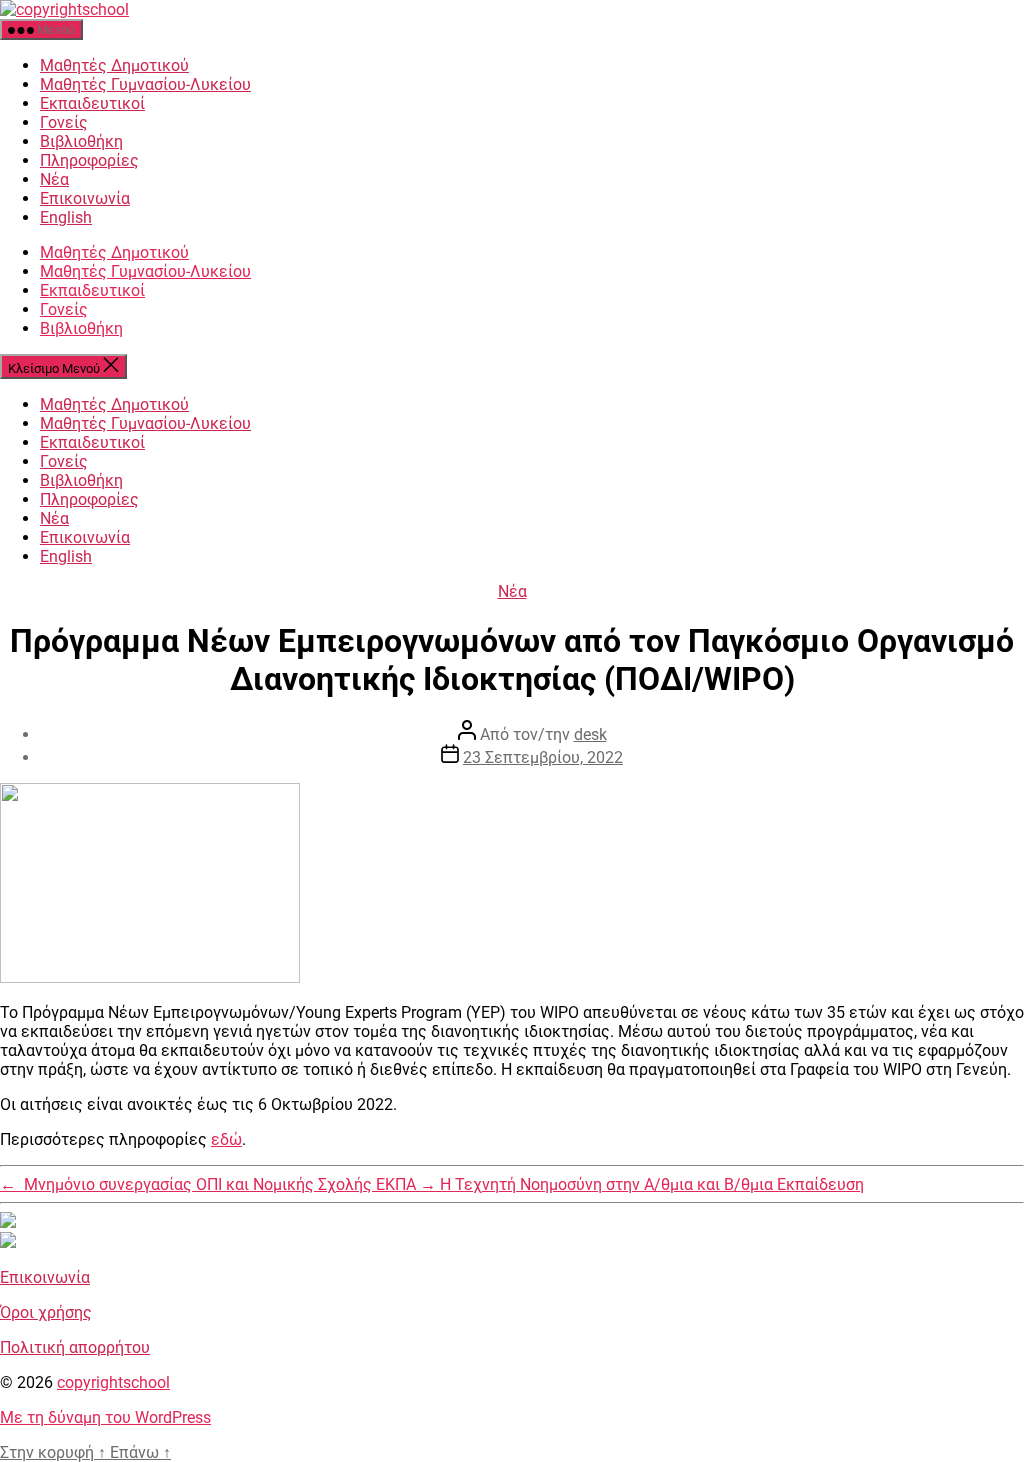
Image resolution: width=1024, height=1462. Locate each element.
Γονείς (64, 122)
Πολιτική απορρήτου (75, 1347)
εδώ (226, 1139)
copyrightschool (113, 1382)
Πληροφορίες (89, 160)
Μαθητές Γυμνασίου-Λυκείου (145, 84)
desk (590, 734)
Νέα (54, 179)
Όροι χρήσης (46, 1312)
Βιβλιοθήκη (81, 141)
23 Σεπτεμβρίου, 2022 (543, 757)
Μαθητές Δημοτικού (114, 65)
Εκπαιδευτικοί (92, 103)
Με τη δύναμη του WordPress (105, 1417)
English (66, 217)
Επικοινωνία (85, 198)
